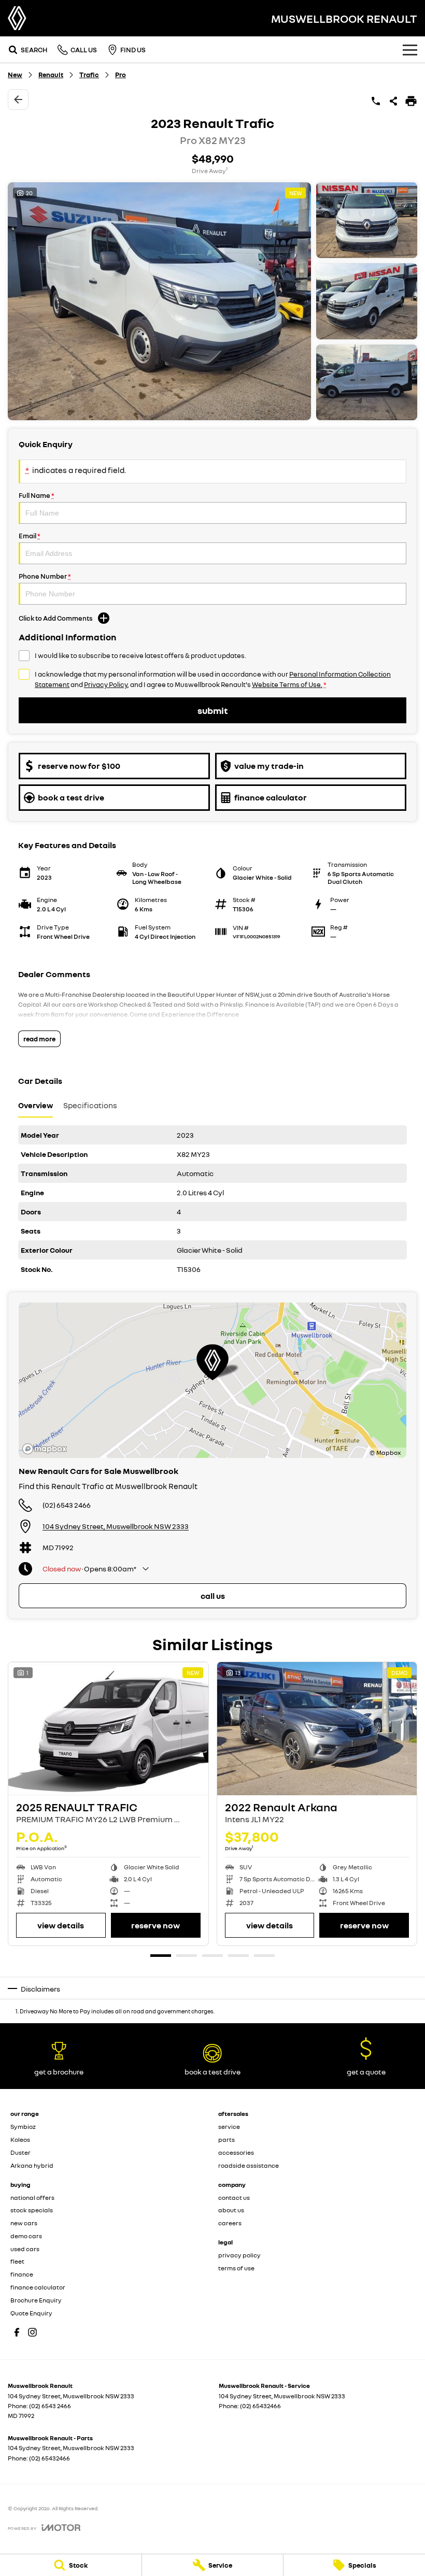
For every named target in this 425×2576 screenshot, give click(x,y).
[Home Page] (17, 18)
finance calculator (38, 2287)
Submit (212, 710)
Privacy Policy (106, 684)
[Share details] (393, 101)
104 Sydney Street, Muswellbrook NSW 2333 (116, 1526)
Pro (121, 75)
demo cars (26, 2236)
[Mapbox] (47, 1449)
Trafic (89, 75)
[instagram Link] (32, 2332)
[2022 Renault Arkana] (317, 1729)
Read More (39, 1039)
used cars (25, 2249)
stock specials (32, 2210)
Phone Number (45, 576)
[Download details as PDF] (411, 101)
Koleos (20, 2139)
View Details (61, 1925)
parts (226, 2139)
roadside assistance (249, 2165)
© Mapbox (385, 1452)
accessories (236, 2152)
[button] (212, 301)
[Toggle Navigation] (410, 50)
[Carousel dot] (161, 1956)
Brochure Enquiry (36, 2300)
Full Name (37, 495)
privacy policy (239, 2255)
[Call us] (376, 101)
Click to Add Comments (56, 618)
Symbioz (23, 2127)
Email (30, 536)
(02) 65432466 (260, 2406)
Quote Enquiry (31, 2313)
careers (230, 2223)
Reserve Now (155, 1925)
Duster (20, 2152)
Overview (36, 1105)
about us (231, 2210)
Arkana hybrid (32, 2165)
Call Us (213, 1596)
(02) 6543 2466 (67, 1505)
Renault (51, 75)
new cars (24, 2223)
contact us (234, 2198)
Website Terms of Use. (287, 684)
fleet (17, 2261)
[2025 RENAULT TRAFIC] (108, 1729)
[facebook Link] (17, 2332)
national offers (32, 2198)
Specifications (90, 1105)
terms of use (236, 2268)
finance (22, 2274)
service (229, 2127)
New (15, 75)
